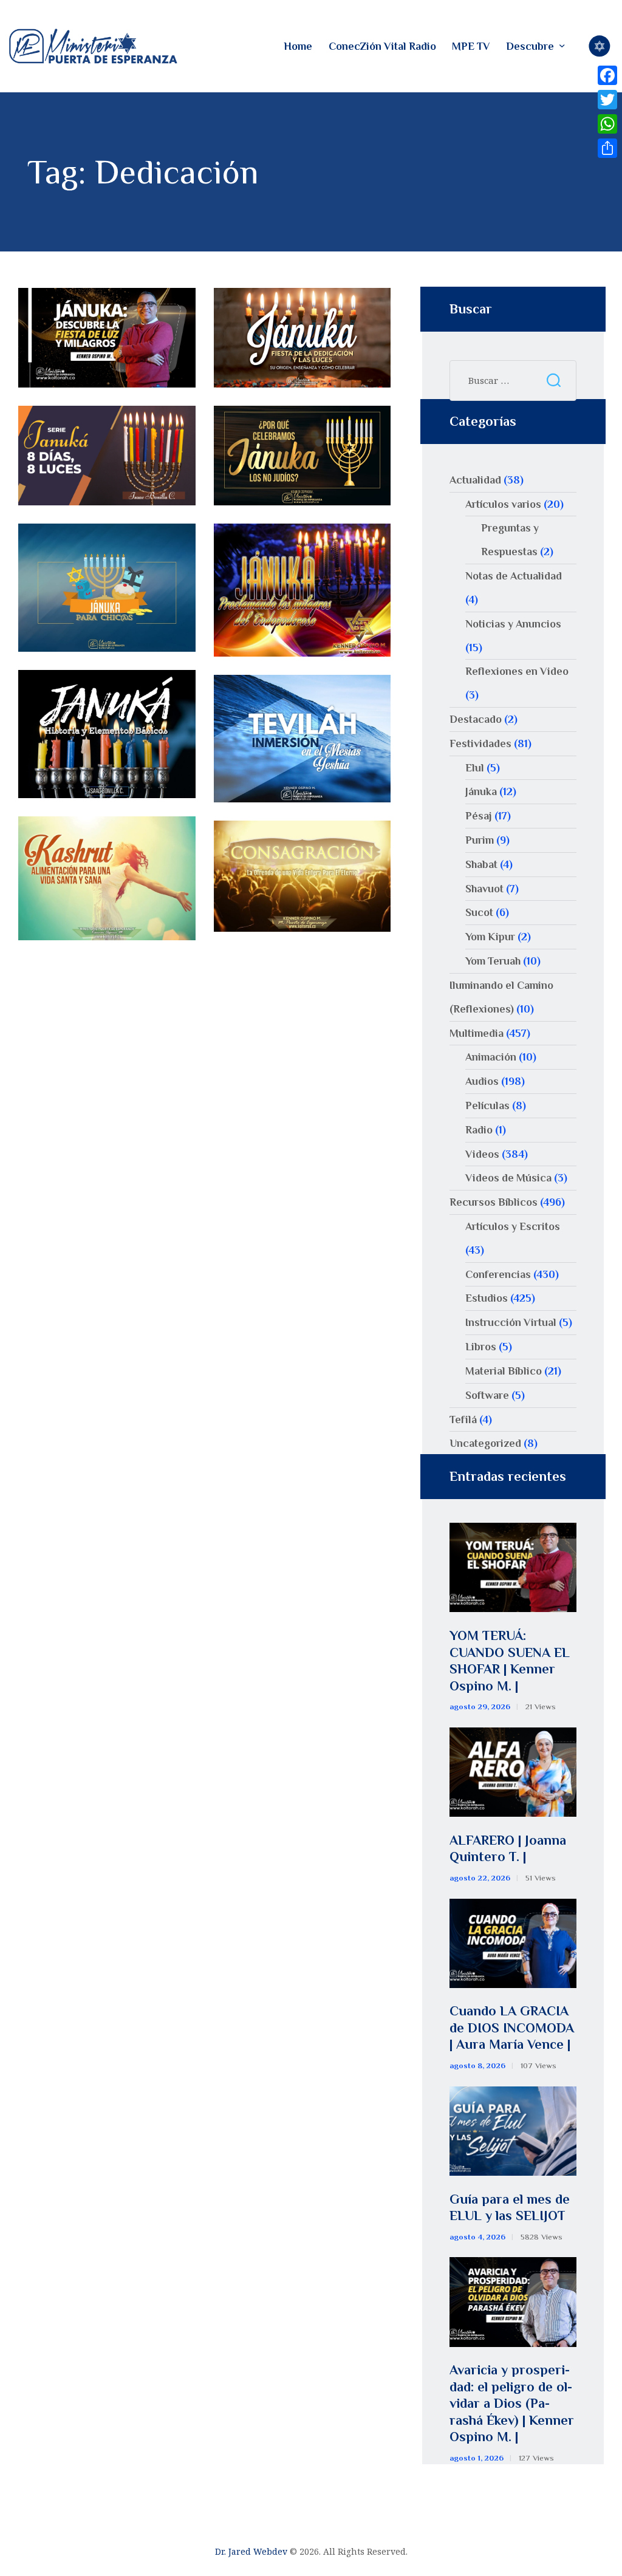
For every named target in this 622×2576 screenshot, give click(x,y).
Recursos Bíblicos (494, 1202)
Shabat (481, 864)
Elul (475, 768)
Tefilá (463, 1420)
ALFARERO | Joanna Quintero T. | (508, 1849)
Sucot (479, 912)
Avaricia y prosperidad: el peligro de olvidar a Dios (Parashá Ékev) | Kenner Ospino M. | (512, 2403)
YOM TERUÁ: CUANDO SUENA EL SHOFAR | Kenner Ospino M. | (510, 1661)
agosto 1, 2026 (477, 2458)
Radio (479, 1130)
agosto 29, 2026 (480, 1707)
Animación (491, 1057)
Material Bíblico (504, 1371)
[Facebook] (607, 75)
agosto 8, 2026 (477, 2065)
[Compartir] (607, 148)
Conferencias (498, 1274)
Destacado (476, 719)
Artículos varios (503, 504)
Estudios (487, 1298)
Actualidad (475, 480)
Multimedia (477, 1033)
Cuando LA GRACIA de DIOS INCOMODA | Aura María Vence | (512, 2028)
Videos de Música (508, 1178)
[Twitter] (607, 100)
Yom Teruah (493, 961)
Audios (482, 1081)
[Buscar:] (513, 380)
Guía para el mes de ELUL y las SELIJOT (510, 2208)
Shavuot (484, 889)
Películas (487, 1105)
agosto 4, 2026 (477, 2237)
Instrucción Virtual (511, 1322)
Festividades (480, 743)
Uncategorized (485, 1443)
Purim (480, 840)
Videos (482, 1154)
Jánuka (481, 791)
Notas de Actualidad (514, 576)
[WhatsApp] (607, 124)
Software (487, 1395)
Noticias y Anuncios (513, 624)
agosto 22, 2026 (480, 1878)
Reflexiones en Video (517, 671)
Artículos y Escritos (513, 1226)
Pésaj (479, 816)
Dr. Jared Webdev (251, 2551)
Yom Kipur (490, 937)
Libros (481, 1347)
